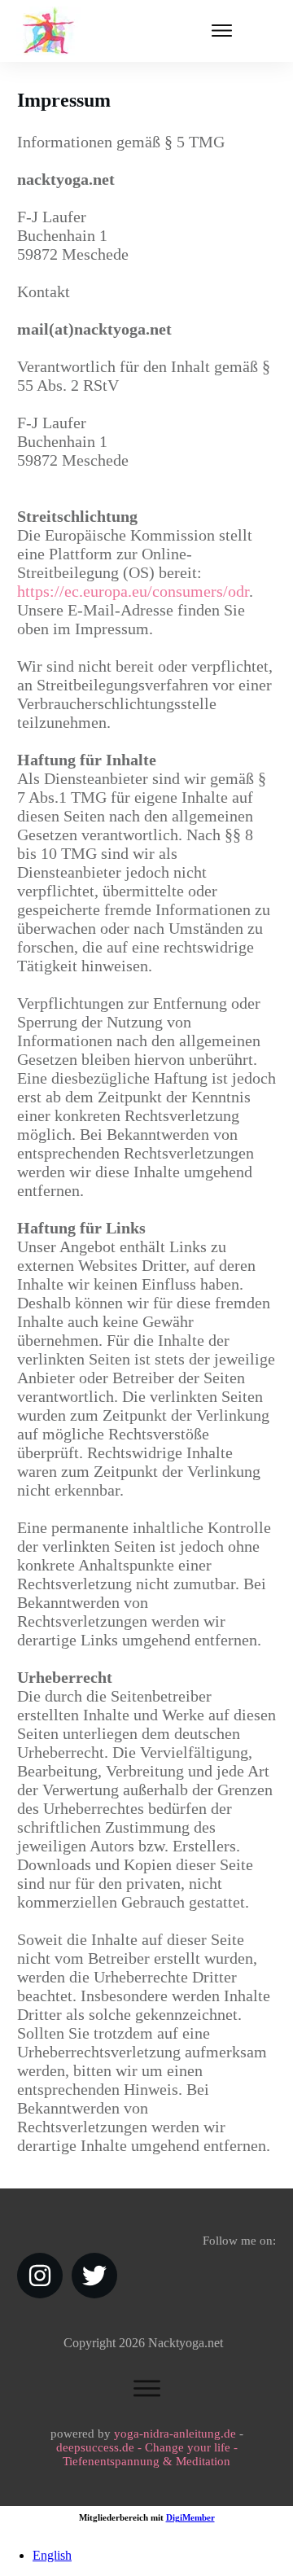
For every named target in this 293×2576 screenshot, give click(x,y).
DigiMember (190, 2517)
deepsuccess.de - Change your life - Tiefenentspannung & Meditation (147, 2454)
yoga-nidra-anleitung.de (175, 2434)
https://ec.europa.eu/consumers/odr (133, 591)
